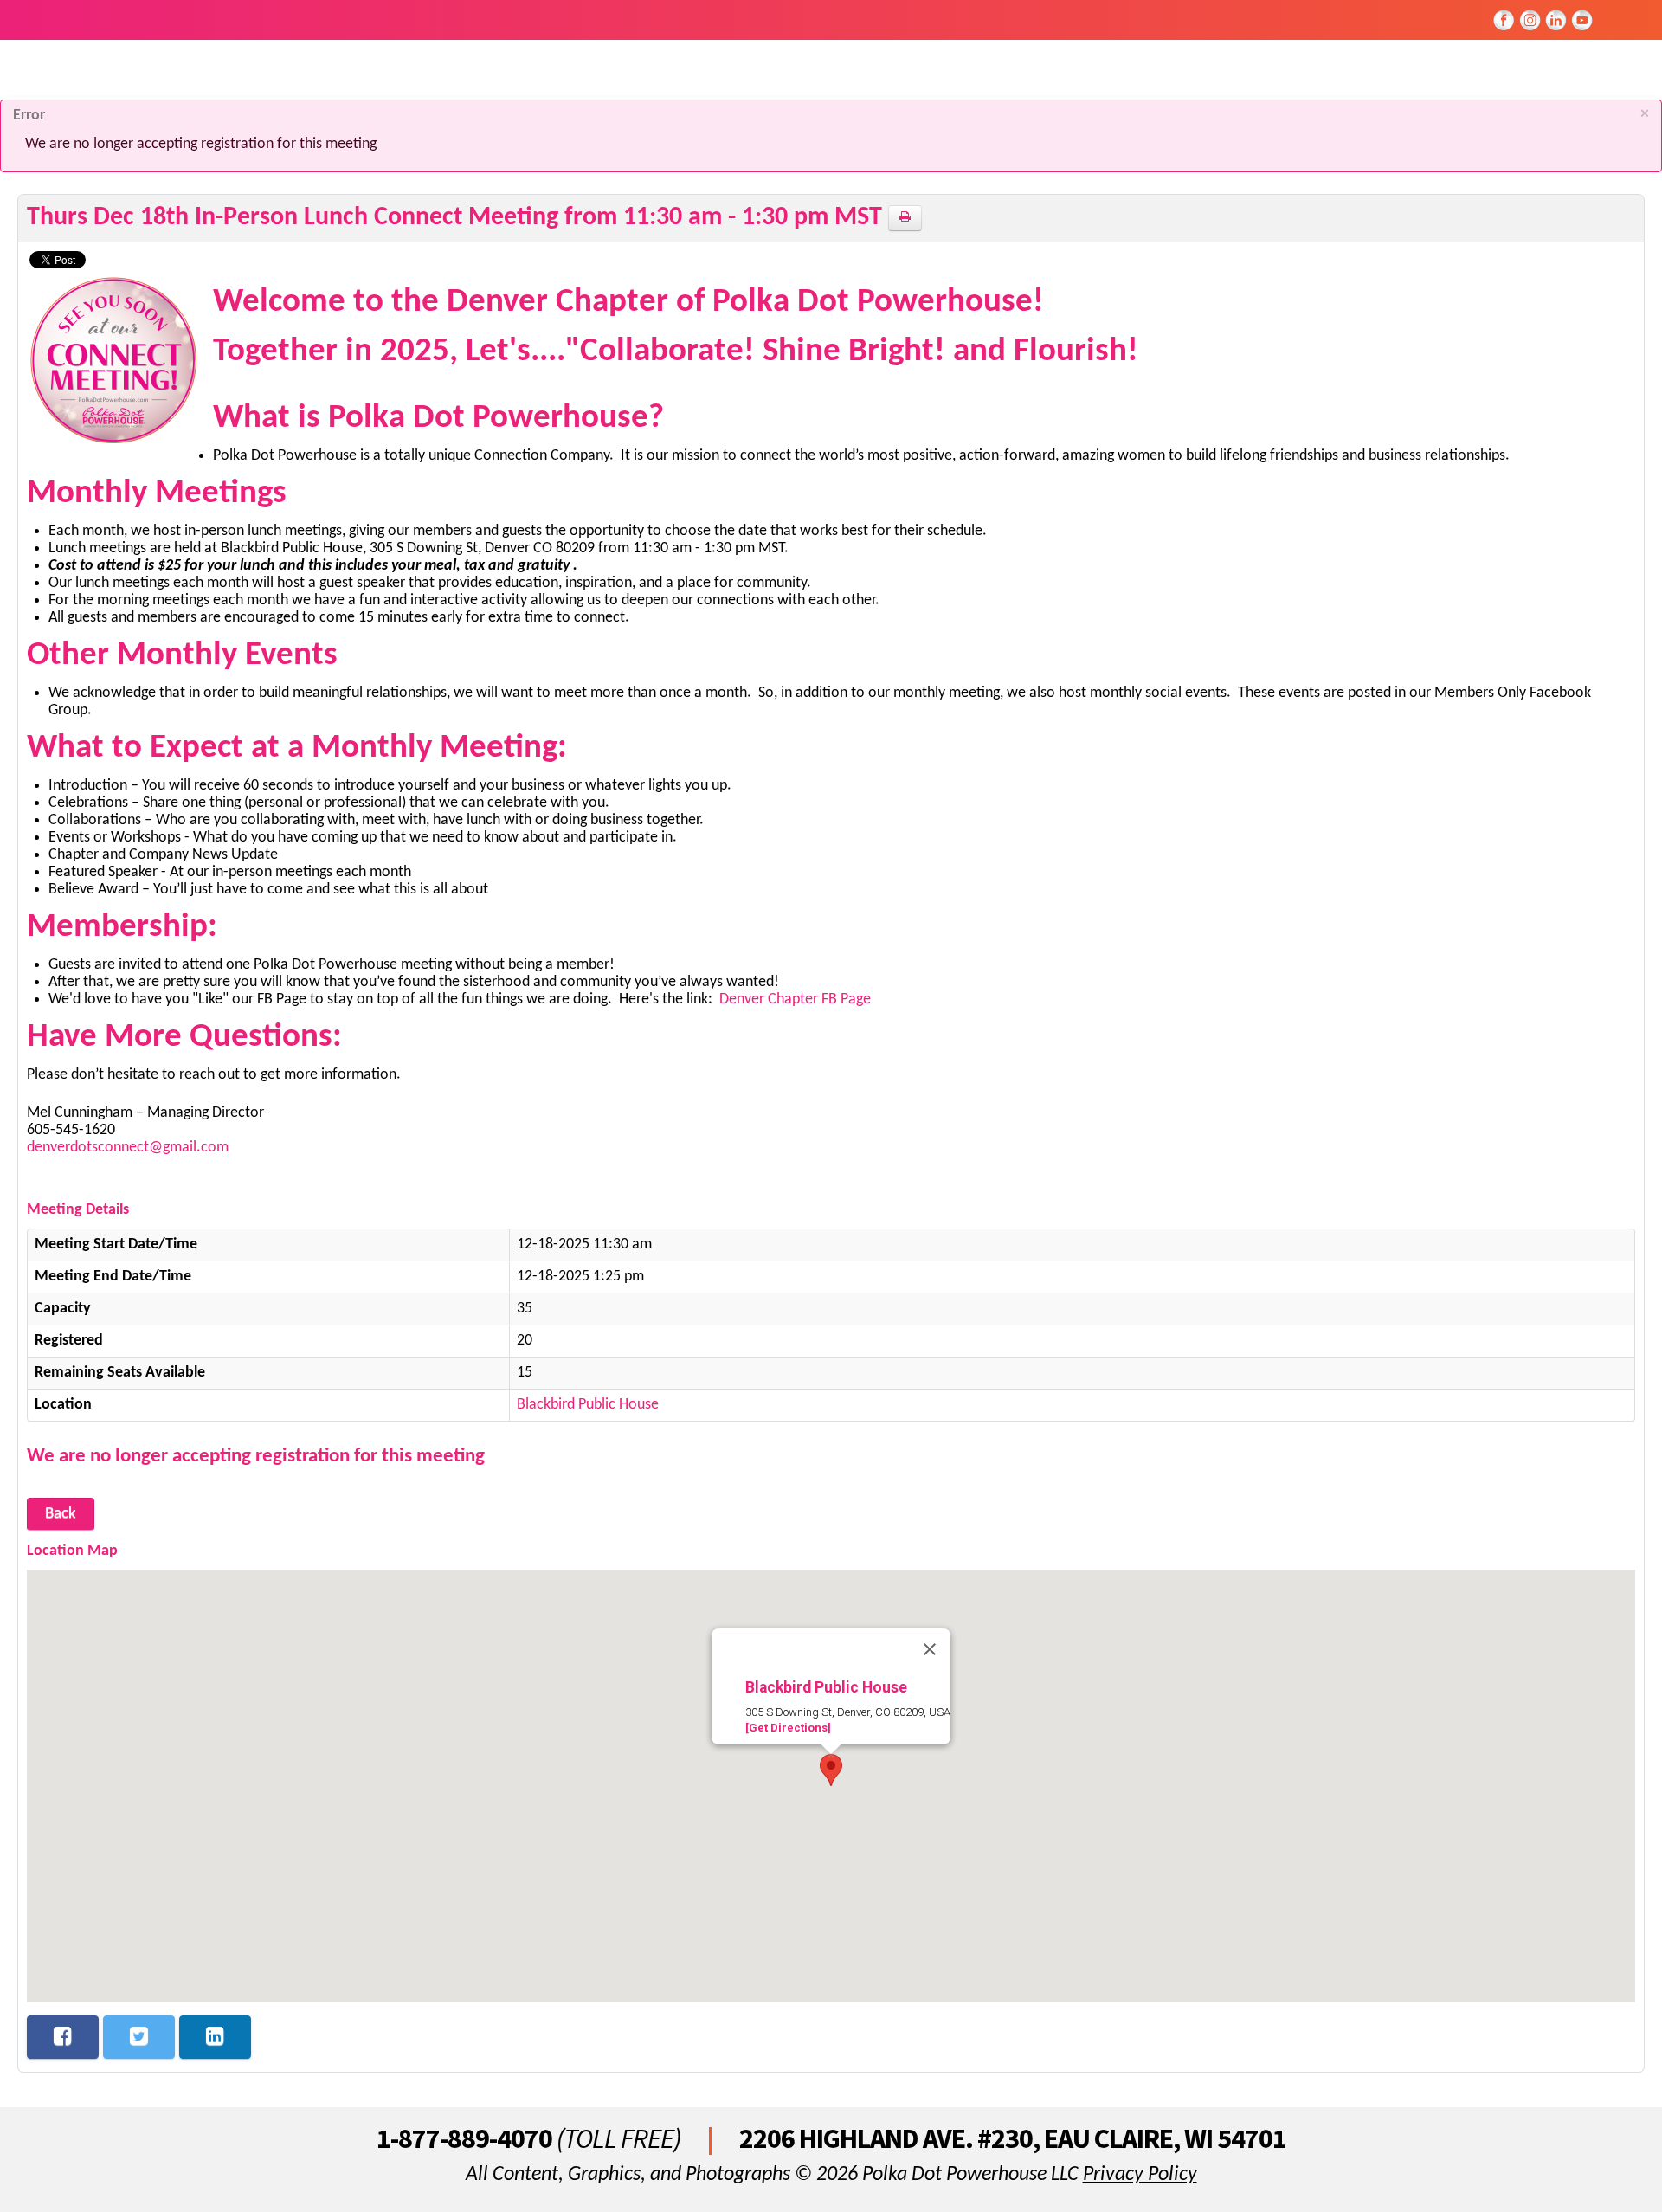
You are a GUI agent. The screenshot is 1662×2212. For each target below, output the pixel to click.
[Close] (930, 1649)
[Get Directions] (788, 1728)
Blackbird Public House (588, 1405)
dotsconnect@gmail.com (149, 1148)
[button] (831, 1770)
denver (48, 1148)
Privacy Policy (1140, 2175)
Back (61, 1514)
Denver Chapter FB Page (795, 1000)
